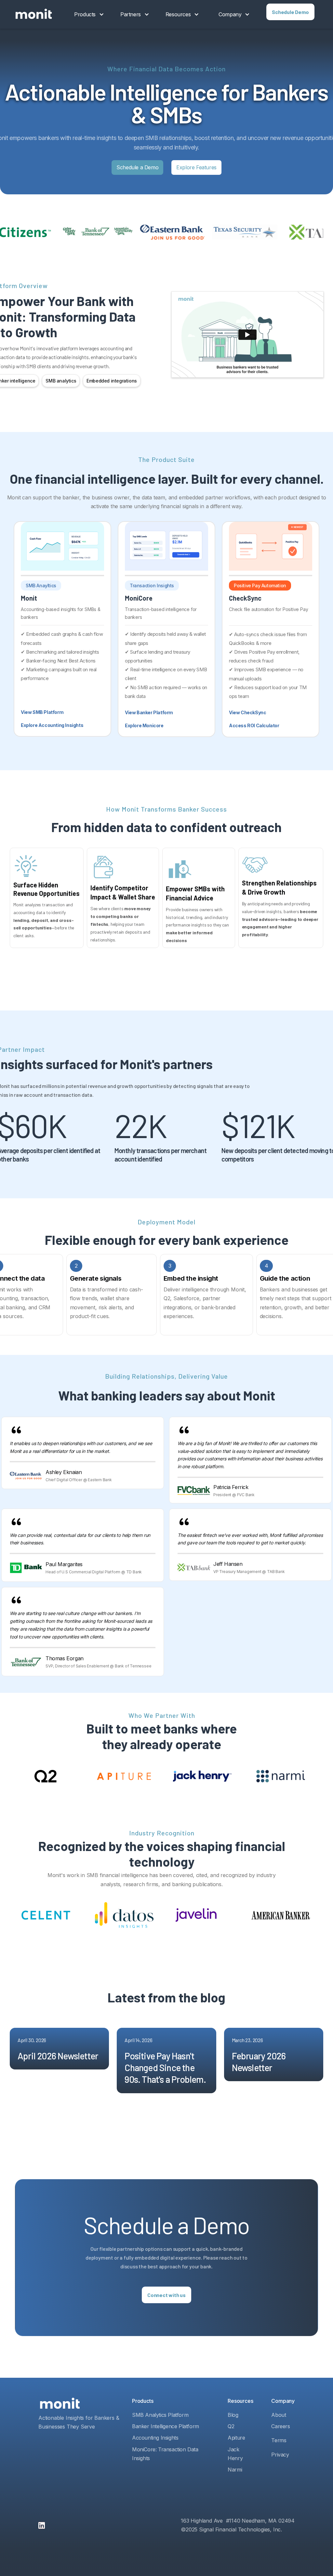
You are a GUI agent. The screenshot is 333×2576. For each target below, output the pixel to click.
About (279, 2415)
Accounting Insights (155, 2438)
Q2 (231, 2426)
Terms (279, 2440)
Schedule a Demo (137, 167)
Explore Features (196, 167)
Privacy (280, 2455)
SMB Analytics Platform (160, 2415)
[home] (34, 14)
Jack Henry (235, 2454)
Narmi (235, 2470)
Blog (233, 2415)
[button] (89, 14)
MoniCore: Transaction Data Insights (165, 2454)
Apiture (236, 2438)
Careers (280, 2426)
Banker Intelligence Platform (166, 2426)
